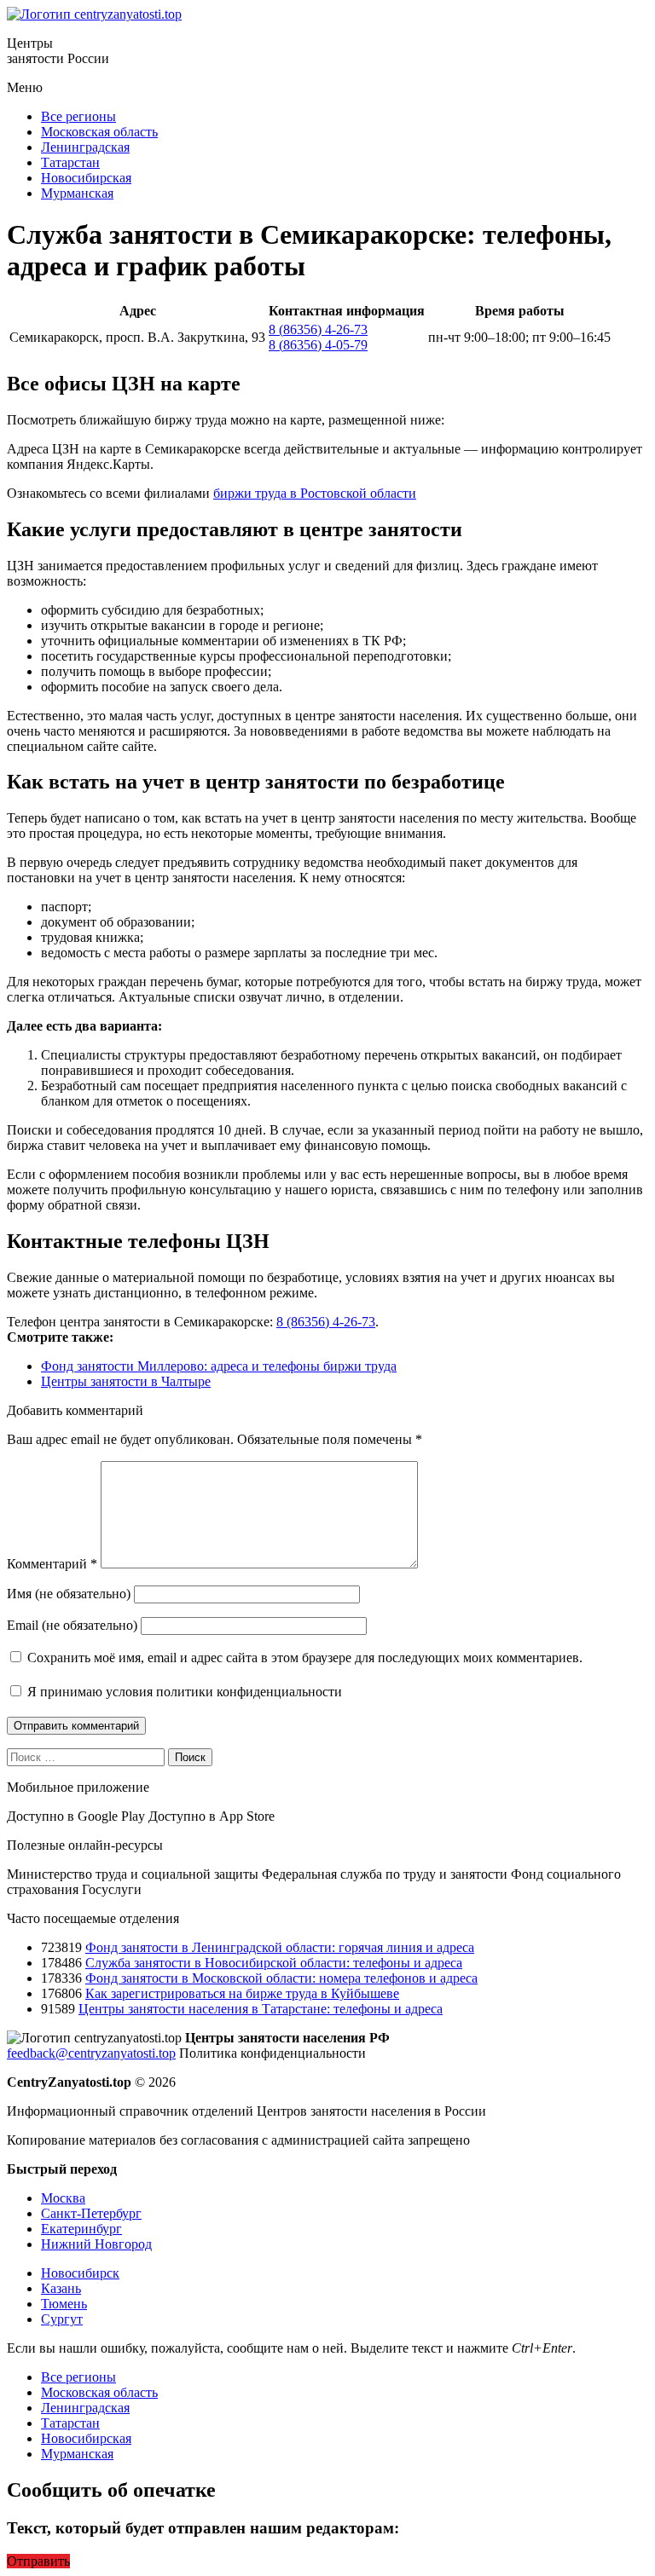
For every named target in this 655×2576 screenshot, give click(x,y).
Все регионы (78, 116)
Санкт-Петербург (91, 2213)
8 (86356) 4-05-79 (318, 345)
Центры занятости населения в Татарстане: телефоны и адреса (261, 2009)
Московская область (99, 132)
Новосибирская (86, 178)
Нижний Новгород (96, 2244)
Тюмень (64, 2304)
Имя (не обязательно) (69, 1594)
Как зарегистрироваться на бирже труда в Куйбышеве (242, 1993)
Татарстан (70, 162)
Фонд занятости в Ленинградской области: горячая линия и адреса (280, 1947)
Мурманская (77, 193)
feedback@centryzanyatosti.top (91, 2053)
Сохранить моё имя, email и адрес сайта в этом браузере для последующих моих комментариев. (305, 1658)
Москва (63, 2198)
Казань (61, 2288)
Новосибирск (80, 2273)
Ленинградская (85, 147)
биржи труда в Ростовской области (315, 493)
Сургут (62, 2319)
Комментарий (52, 1564)
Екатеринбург (81, 2229)
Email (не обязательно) (72, 1625)
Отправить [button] (38, 2561)
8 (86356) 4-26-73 (318, 329)
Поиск (190, 1757)
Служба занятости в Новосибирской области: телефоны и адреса (274, 1963)
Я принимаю (183, 1692)
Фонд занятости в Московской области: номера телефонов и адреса (281, 1978)
